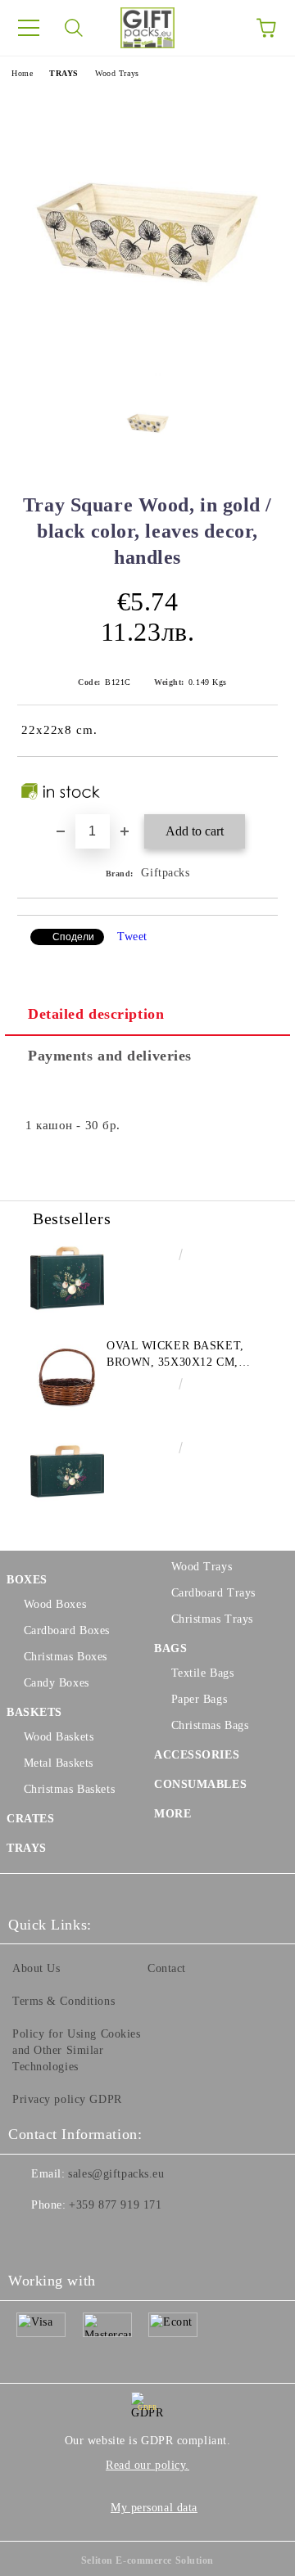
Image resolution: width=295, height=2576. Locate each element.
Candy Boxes (57, 1683)
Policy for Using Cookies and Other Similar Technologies (76, 2050)
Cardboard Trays (213, 1593)
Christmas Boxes (66, 1657)
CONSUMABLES (200, 1784)
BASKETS (34, 1712)
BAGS (170, 1648)
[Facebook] (29, 2238)
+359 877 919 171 (115, 2205)
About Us (36, 1968)
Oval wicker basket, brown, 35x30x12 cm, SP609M (175, 1355)
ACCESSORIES (197, 1755)
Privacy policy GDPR (67, 2099)
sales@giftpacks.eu (116, 2174)
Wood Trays (117, 73)
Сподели (73, 937)
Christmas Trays (212, 1619)
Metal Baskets (59, 1763)
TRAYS (64, 73)
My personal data (154, 2508)
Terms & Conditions (64, 2001)
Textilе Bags (202, 1673)
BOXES (27, 1580)
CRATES (30, 1819)
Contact (167, 1968)
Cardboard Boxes (67, 1630)
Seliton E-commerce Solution (147, 2560)
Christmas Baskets (69, 1789)
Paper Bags (199, 1699)
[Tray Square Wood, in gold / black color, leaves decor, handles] (147, 372)
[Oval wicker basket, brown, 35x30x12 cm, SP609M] (67, 1375)
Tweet (132, 937)
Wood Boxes (55, 1604)
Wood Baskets (59, 1737)
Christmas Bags (210, 1725)
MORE (172, 1814)
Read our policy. (147, 2465)
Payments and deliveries (110, 1056)
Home (22, 73)
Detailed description (96, 1014)
